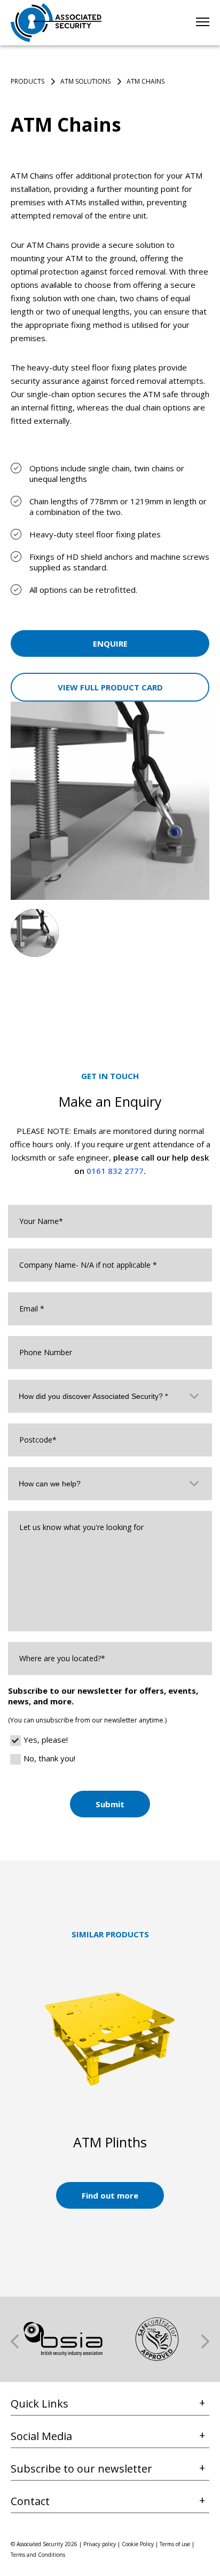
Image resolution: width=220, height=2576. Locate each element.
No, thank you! (49, 1758)
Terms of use (175, 2544)
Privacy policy (100, 2544)
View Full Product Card (110, 687)
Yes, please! (46, 1740)
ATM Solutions (85, 81)
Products (27, 81)
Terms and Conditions (38, 2555)
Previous (15, 2341)
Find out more (110, 2195)
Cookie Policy (138, 2544)
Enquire (110, 643)
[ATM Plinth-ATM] (110, 2038)
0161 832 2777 (115, 1171)
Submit (110, 1804)
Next (205, 2341)
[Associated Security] (56, 23)
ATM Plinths (110, 2142)
